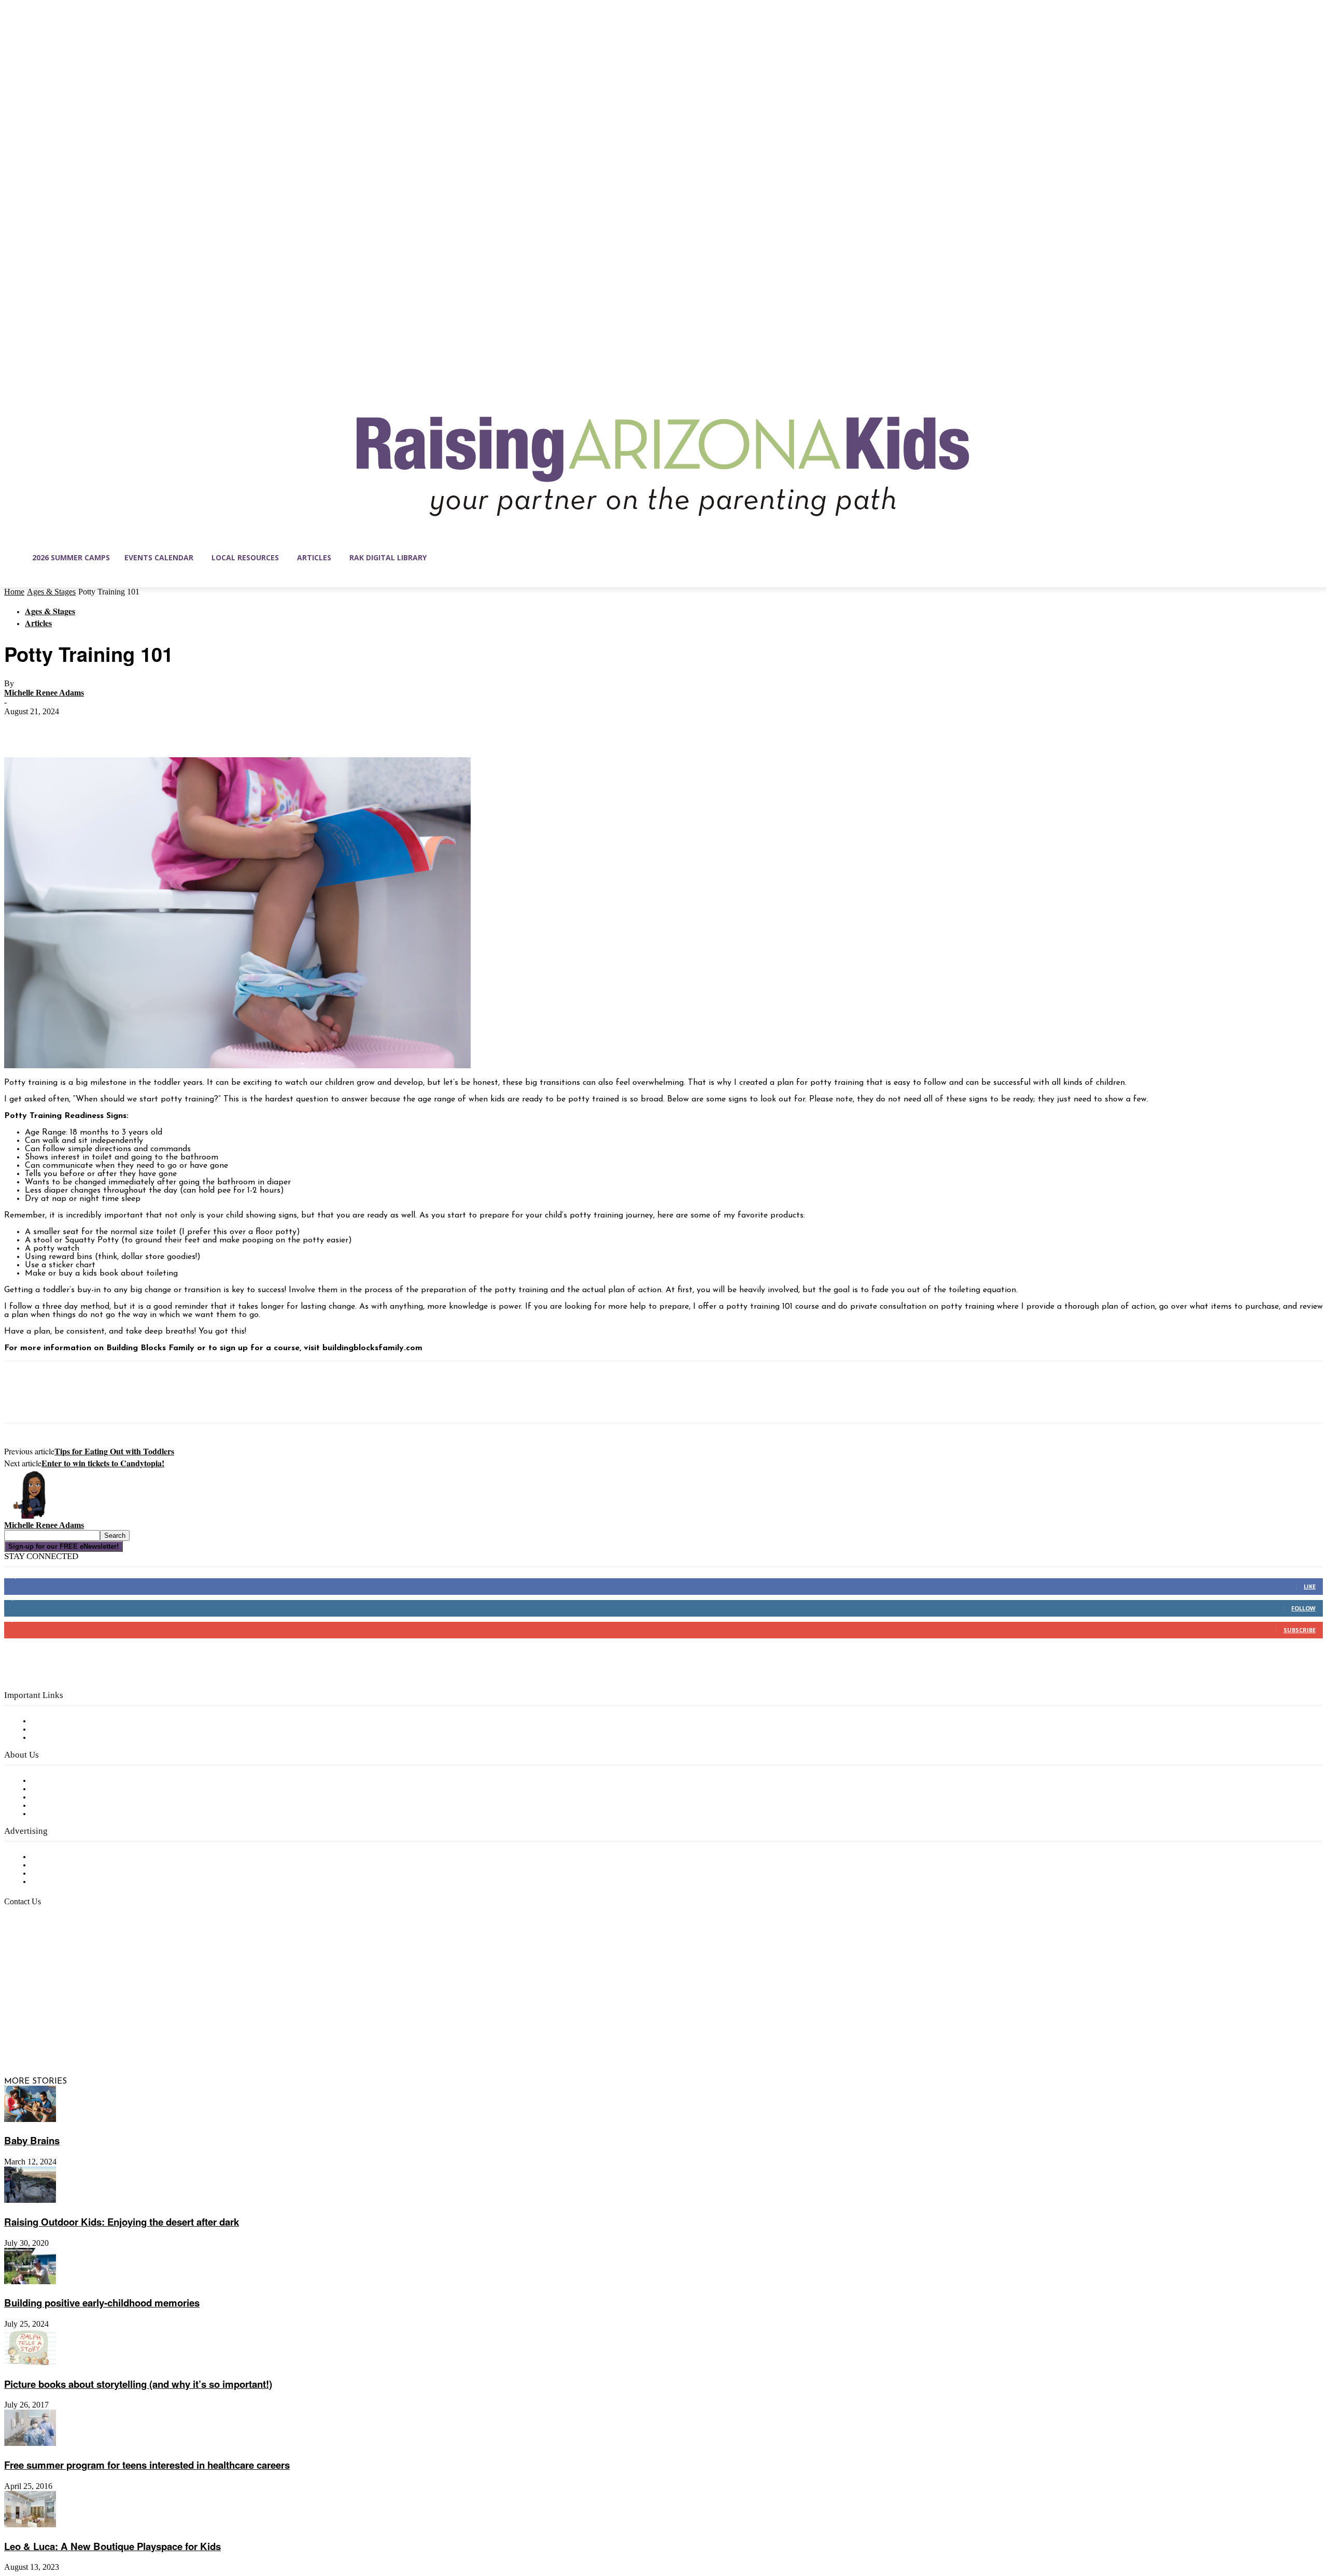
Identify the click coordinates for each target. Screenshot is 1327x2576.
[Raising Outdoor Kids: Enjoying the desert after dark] (30, 2201)
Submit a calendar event (77, 1814)
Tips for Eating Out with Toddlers (114, 1451)
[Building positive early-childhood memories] (30, 2282)
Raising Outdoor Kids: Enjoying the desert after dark (122, 2222)
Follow (1303, 1608)
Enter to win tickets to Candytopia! (103, 1463)
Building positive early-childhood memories (102, 2303)
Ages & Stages (51, 592)
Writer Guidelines (63, 1806)
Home (14, 592)
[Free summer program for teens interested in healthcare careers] (30, 2444)
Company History (65, 1789)
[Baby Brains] (30, 2120)
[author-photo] (29, 1517)
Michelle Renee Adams (44, 693)
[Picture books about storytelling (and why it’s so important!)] (30, 2363)
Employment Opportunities (83, 1797)
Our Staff (49, 1781)
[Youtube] (121, 2032)
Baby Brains (32, 2140)
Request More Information (82, 1882)
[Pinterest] (96, 727)
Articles (38, 623)
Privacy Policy (57, 1738)
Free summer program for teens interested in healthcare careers (147, 2465)
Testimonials (54, 1857)
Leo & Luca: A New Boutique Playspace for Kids (112, 2546)
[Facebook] (21, 727)
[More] (171, 727)
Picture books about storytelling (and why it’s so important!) (138, 2384)
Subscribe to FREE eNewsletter (91, 1721)
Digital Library (59, 1730)
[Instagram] (34, 2032)
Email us (41, 1955)
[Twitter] (59, 727)
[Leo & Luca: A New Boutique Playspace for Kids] (30, 2525)
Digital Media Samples (74, 1874)
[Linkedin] (56, 2032)
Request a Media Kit (70, 1865)
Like (1310, 1586)
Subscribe (1300, 1630)
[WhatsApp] (133, 727)
